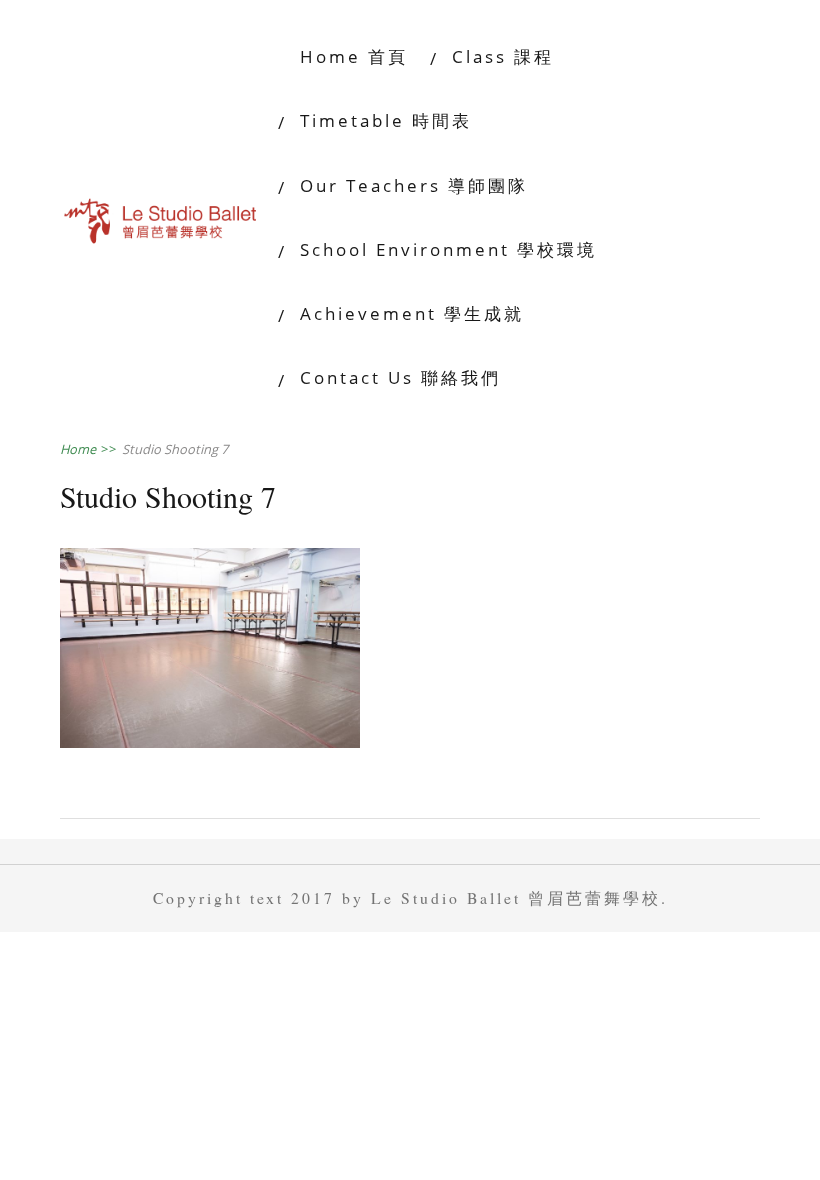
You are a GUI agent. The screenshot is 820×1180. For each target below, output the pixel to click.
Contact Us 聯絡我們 (400, 377)
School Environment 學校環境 (448, 249)
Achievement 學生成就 (412, 313)
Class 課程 (506, 56)
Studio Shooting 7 (175, 449)
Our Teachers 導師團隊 (414, 185)
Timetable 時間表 (386, 120)
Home (88, 449)
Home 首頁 (354, 56)
